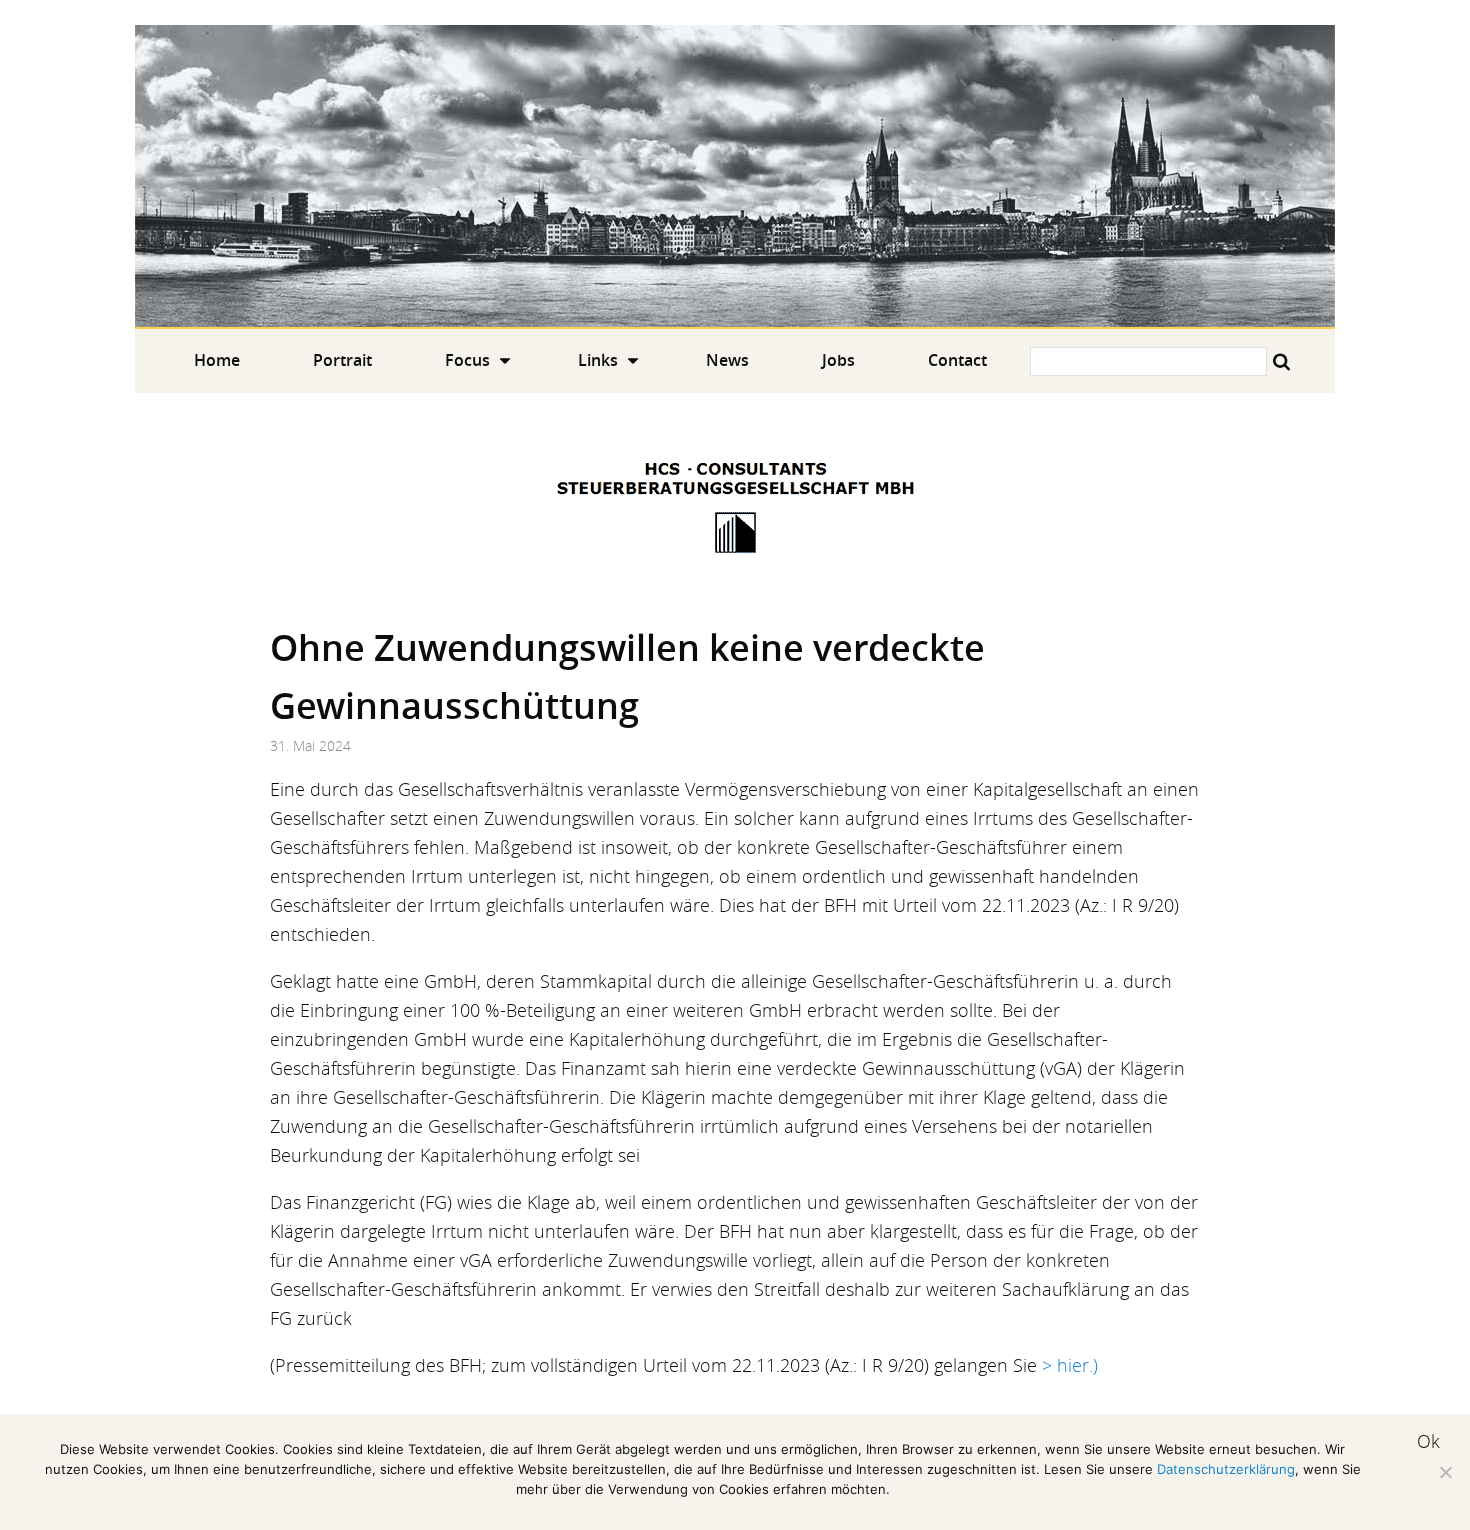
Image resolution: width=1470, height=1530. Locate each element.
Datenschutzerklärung (1226, 1469)
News (727, 360)
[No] (1445, 1472)
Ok (1428, 1441)
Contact (957, 360)
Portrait (342, 360)
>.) (1070, 1365)
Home (735, 176)
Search (1281, 361)
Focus (467, 360)
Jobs (838, 360)
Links (598, 360)
